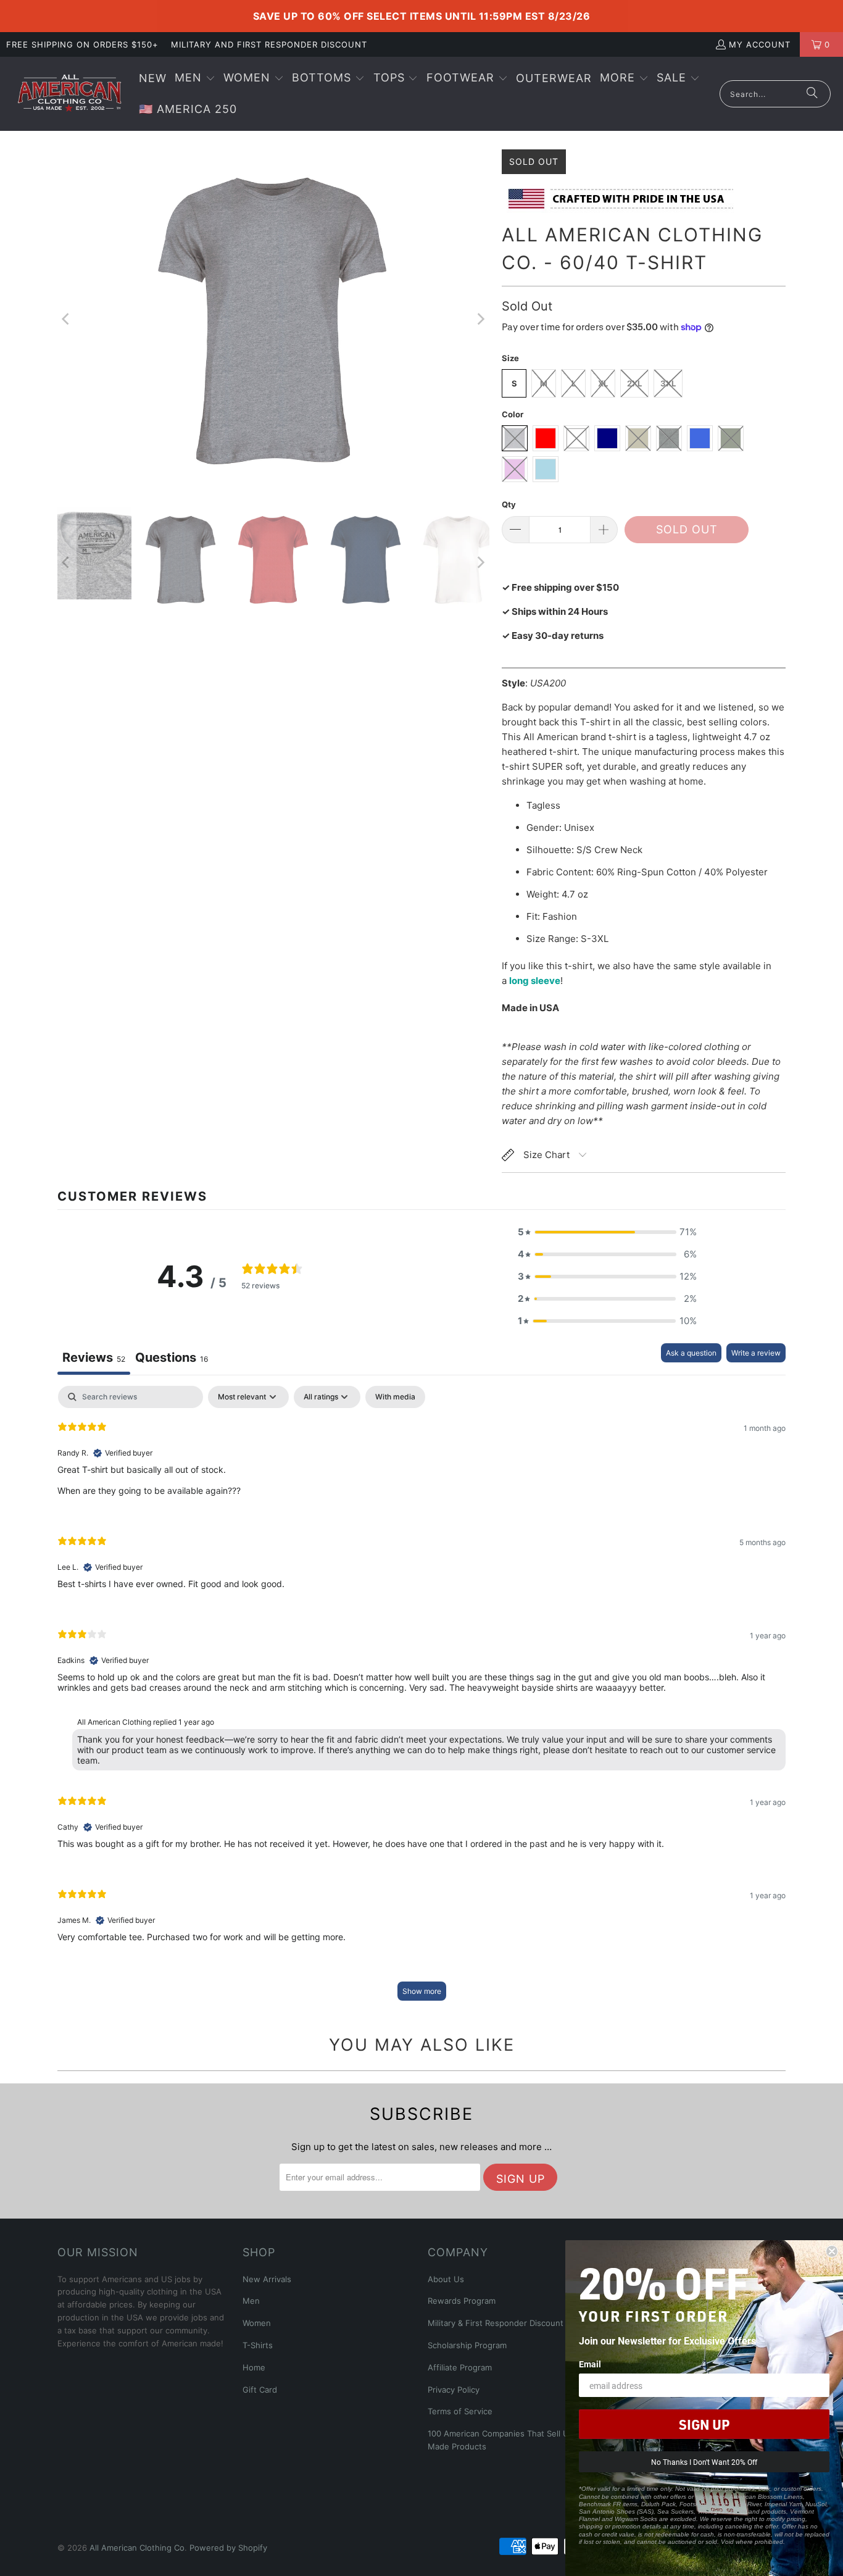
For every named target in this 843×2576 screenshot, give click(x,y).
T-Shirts (258, 2345)
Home (254, 2367)
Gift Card (260, 2390)
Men (251, 2301)
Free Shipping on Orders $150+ (82, 44)
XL (603, 383)
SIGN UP (704, 2424)
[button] (195, 79)
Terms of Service (460, 2411)
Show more (422, 1991)
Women (257, 2323)
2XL (634, 383)
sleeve (546, 981)
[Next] (480, 319)
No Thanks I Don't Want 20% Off (704, 2462)
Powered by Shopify (228, 2548)
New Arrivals (267, 2279)
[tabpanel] (421, 1699)
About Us (446, 2279)
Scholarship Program (467, 2345)
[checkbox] (395, 1397)
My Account (760, 44)
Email (590, 2364)
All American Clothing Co (137, 2548)
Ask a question (691, 1353)
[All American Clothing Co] (69, 94)
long (520, 981)
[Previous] (67, 319)
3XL (668, 383)
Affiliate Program (460, 2367)
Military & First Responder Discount (496, 2323)
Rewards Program (462, 2301)
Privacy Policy (454, 2390)
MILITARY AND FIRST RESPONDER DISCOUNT (269, 44)
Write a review (756, 1353)
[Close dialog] (832, 2251)
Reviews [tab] (94, 1357)
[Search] (812, 94)
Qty (509, 504)
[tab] (172, 1359)
